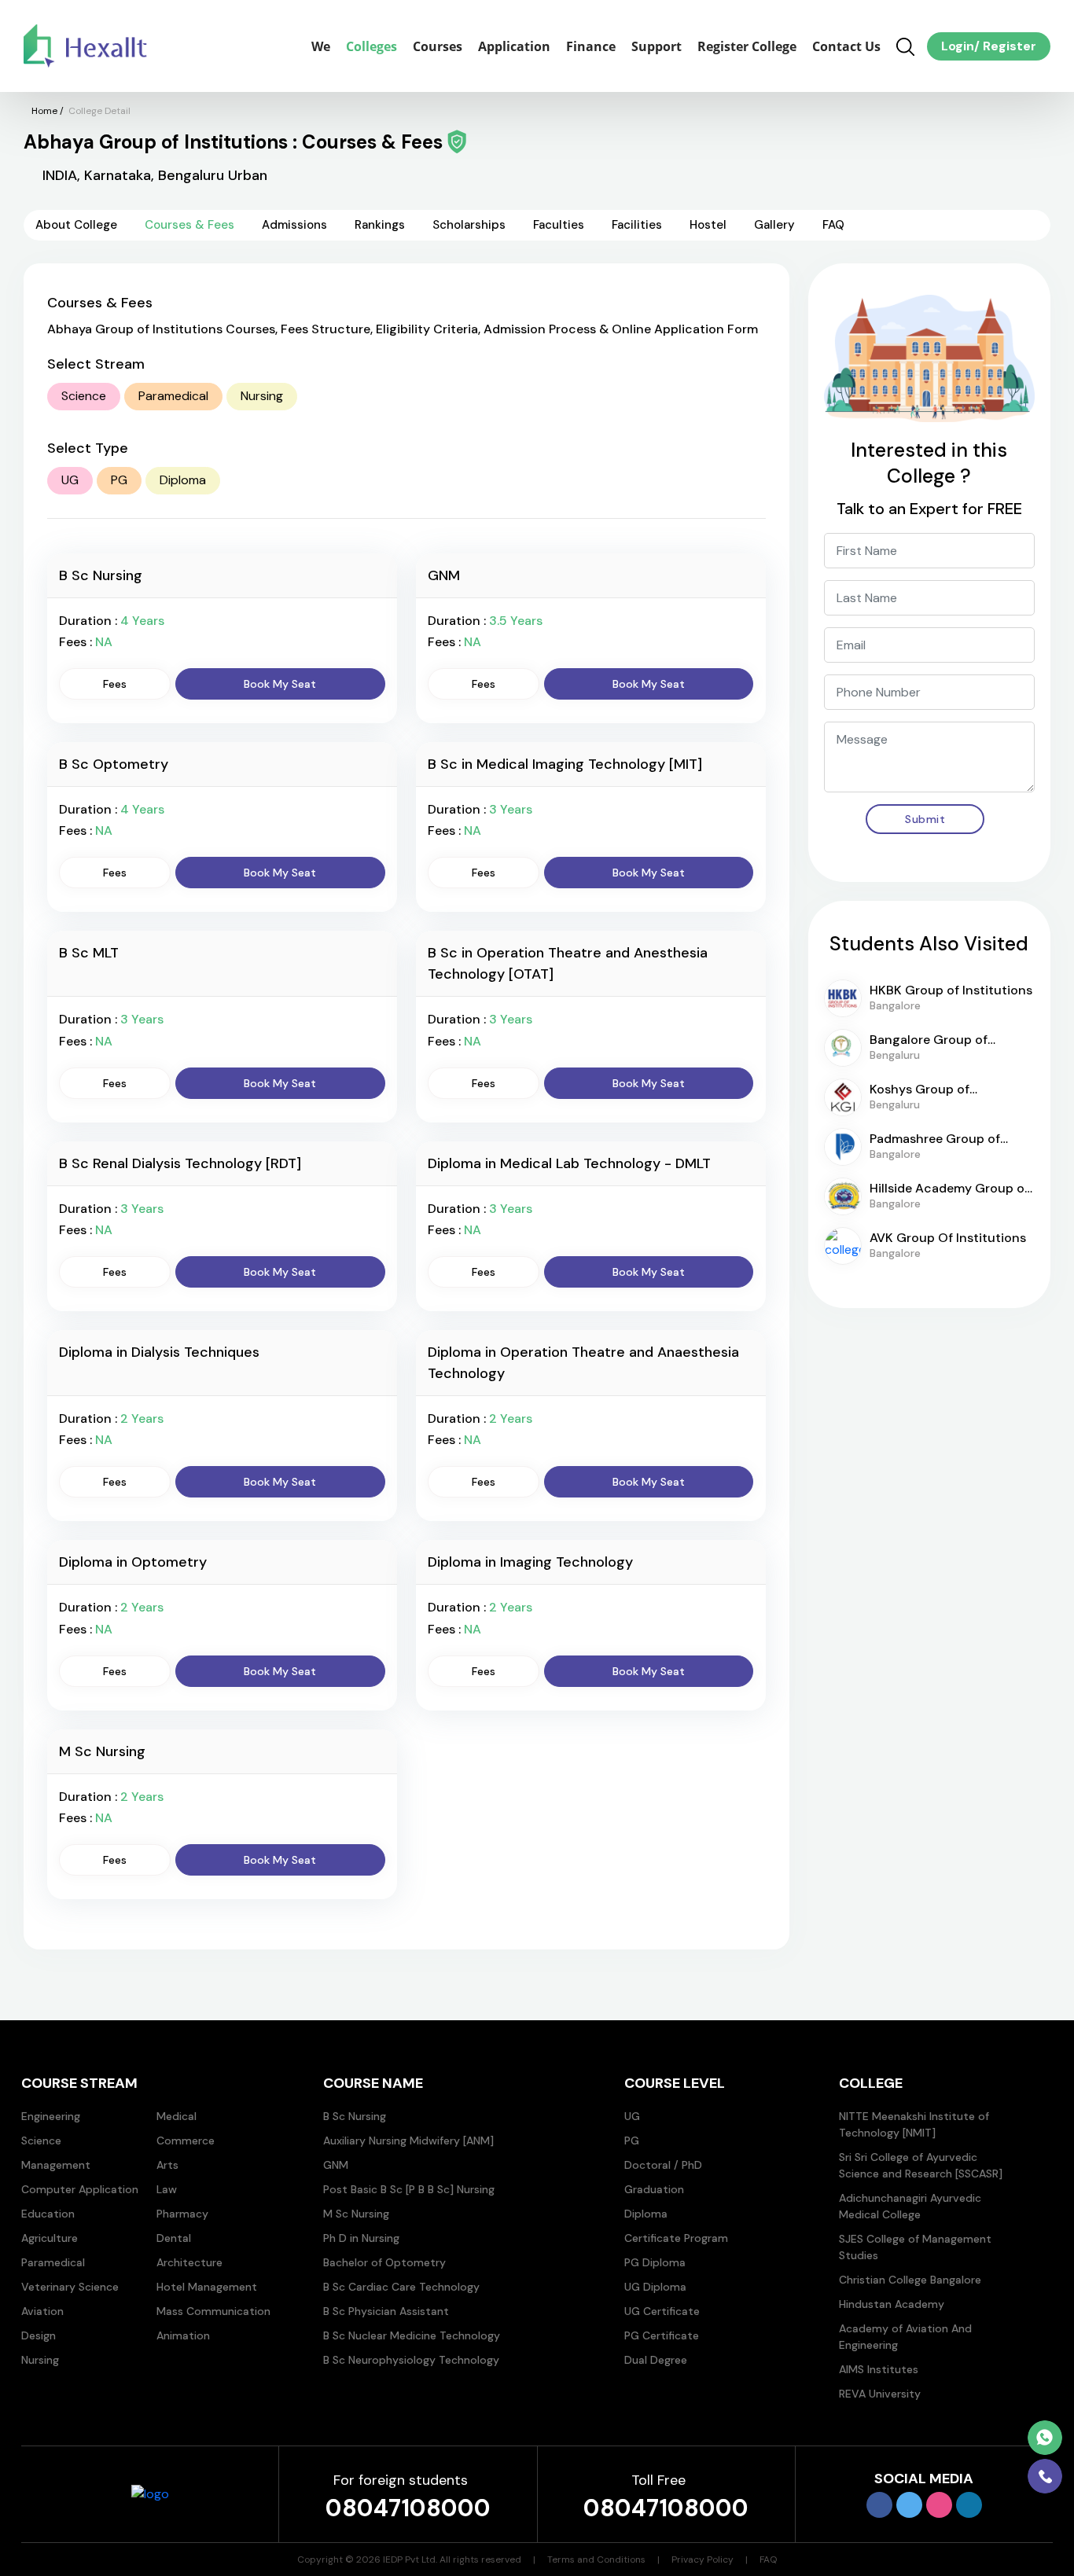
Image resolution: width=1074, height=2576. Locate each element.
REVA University (880, 2394)
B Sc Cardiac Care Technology (401, 2287)
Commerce (186, 2141)
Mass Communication (213, 2311)
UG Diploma (655, 2287)
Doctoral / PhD (663, 2165)
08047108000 (408, 2508)
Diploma (183, 480)
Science (84, 396)
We (321, 46)
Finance (591, 46)
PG (119, 480)
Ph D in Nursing (361, 2238)
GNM (336, 2165)
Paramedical (173, 396)
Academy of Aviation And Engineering (905, 2337)
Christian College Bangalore (910, 2280)
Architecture (189, 2262)
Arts (167, 2165)
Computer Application (80, 2189)
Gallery (774, 225)
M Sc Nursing (356, 2214)
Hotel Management (207, 2287)
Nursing (262, 396)
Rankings (380, 225)
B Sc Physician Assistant (386, 2311)
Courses (438, 46)
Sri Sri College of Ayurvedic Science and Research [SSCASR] (921, 2165)
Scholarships (469, 225)
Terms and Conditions (596, 2559)
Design (39, 2335)
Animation (183, 2335)
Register (1008, 46)
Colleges (371, 46)
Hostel (708, 225)
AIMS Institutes (879, 2369)
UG (70, 480)
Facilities (637, 225)
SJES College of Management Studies (915, 2247)
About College (76, 225)
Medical (177, 2116)
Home (44, 111)
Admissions (294, 225)
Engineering (51, 2116)
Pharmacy (182, 2214)
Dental (174, 2238)
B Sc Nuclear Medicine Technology (412, 2335)
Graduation (654, 2189)
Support (657, 46)
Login (958, 46)
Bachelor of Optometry (384, 2262)
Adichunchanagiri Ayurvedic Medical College (910, 2206)
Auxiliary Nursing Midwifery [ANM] (408, 2141)
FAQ (833, 225)
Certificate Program (676, 2238)
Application (514, 46)
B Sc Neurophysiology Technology (411, 2360)
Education (48, 2214)
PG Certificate (662, 2335)
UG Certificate (662, 2311)
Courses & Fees (189, 225)
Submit (925, 819)
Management (56, 2165)
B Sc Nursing (355, 2116)
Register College (747, 46)
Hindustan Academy (892, 2304)
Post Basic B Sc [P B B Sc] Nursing (409, 2189)
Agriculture (50, 2238)
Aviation (42, 2311)
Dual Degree (656, 2360)
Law (167, 2189)
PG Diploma (655, 2262)
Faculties (559, 225)
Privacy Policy (703, 2559)
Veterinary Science (70, 2287)
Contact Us (846, 46)
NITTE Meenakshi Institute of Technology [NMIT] (914, 2124)
